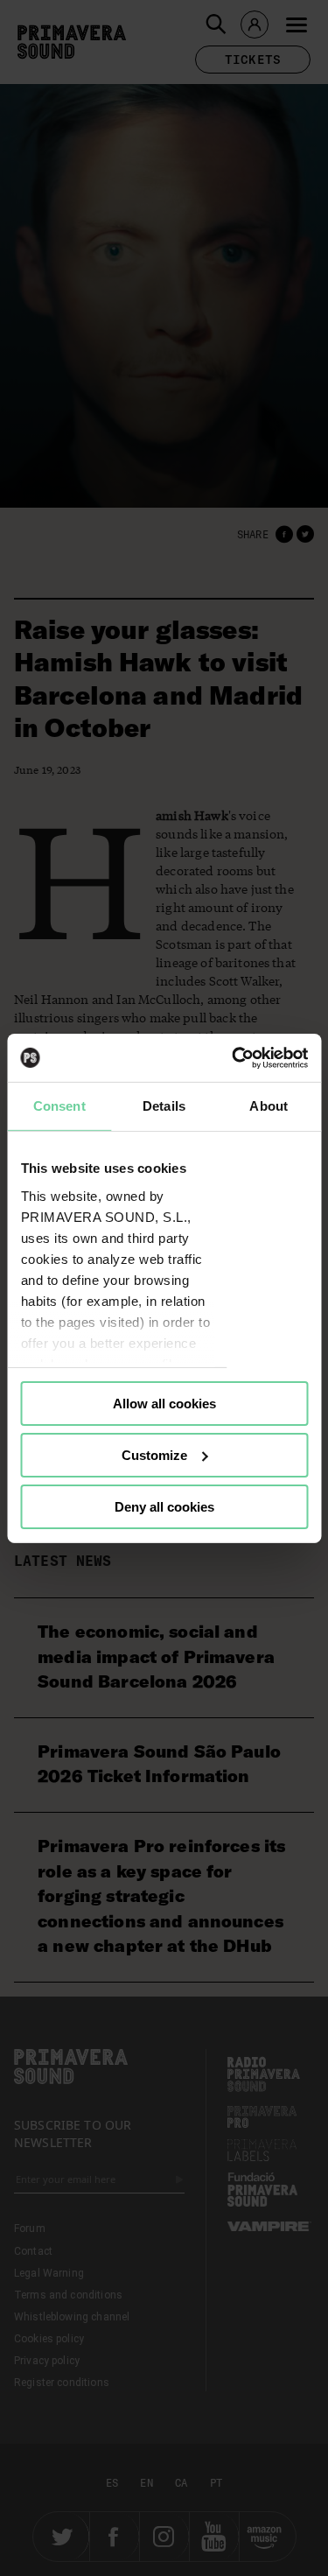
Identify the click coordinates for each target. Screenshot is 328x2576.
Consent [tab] (59, 1106)
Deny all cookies (164, 1506)
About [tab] (269, 1106)
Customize (154, 1455)
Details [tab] (164, 1106)
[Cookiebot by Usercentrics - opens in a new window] (234, 1057)
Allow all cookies (164, 1404)
